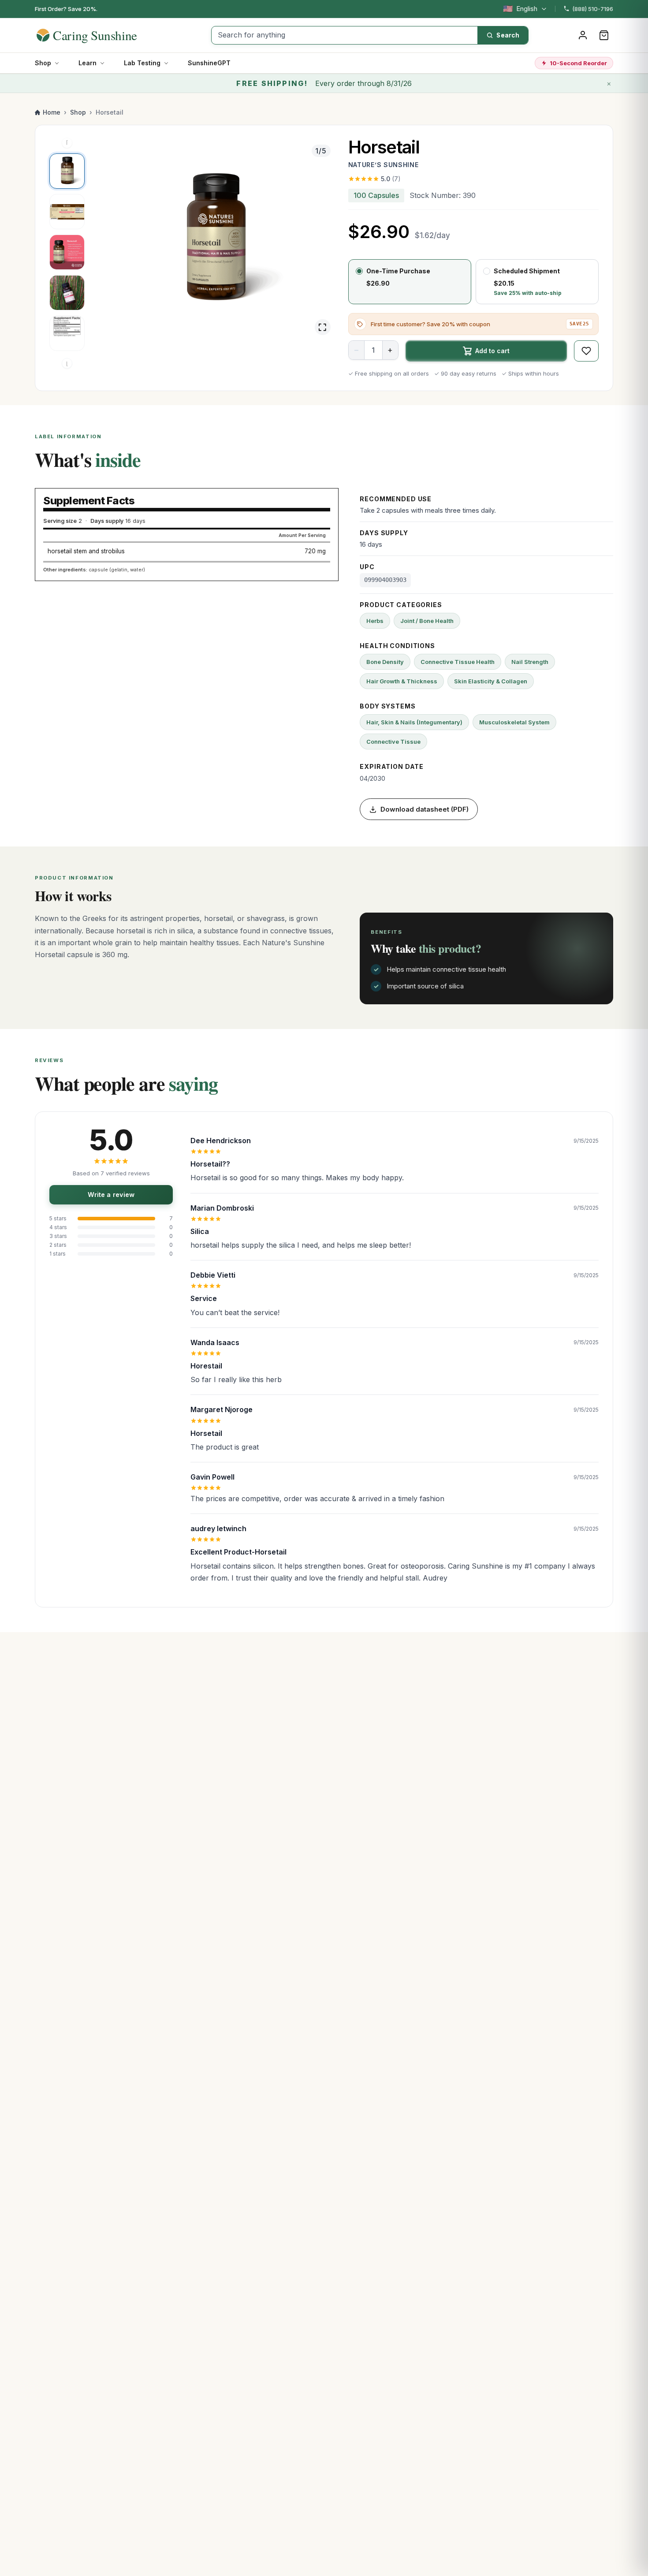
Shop (43, 63)
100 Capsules (376, 195)
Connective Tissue (393, 742)
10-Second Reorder (578, 63)
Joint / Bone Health (427, 621)
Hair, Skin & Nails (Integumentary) (414, 722)
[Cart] (604, 35)
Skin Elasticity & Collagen (491, 681)
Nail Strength (530, 662)
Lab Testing (142, 63)
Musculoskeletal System (514, 722)
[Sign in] (583, 35)
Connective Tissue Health (458, 662)
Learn (88, 63)
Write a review (111, 1195)
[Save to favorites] (586, 351)
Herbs (375, 621)
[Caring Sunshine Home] (102, 35)
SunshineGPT (209, 63)
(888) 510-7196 (593, 9)
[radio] (410, 282)
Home (52, 112)
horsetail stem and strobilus (86, 551)
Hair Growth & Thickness (402, 681)
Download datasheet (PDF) (425, 809)
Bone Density (385, 662)
